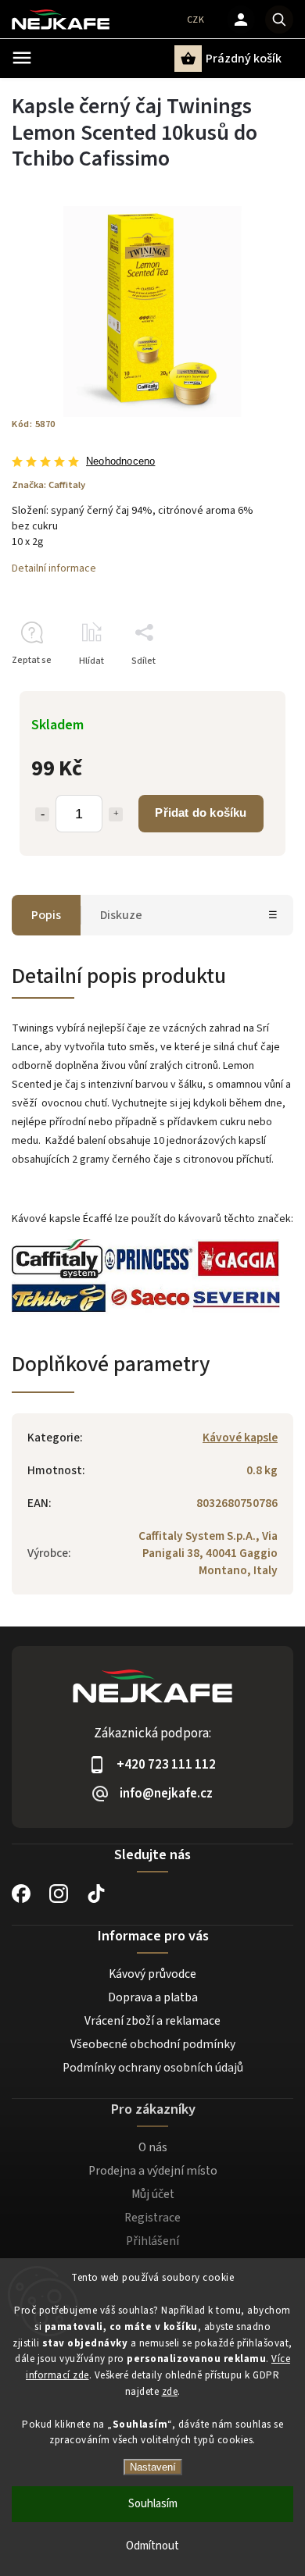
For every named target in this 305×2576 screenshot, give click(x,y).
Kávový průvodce (152, 1974)
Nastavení (153, 2467)
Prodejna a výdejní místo (153, 2171)
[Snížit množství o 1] (42, 814)
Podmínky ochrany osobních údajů (153, 2068)
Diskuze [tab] (121, 915)
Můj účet (153, 2194)
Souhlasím (153, 2504)
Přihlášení (152, 2241)
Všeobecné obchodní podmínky (153, 2044)
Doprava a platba (153, 1997)
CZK (196, 20)
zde (170, 2392)
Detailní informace (54, 568)
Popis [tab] (46, 915)
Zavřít (245, 688)
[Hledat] (279, 20)
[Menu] (22, 58)
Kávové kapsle (240, 1438)
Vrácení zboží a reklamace (152, 2021)
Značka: (48, 485)
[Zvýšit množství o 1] (116, 814)
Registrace (152, 2218)
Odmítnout (152, 2546)
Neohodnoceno (120, 462)
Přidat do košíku (201, 812)
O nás (153, 2147)
